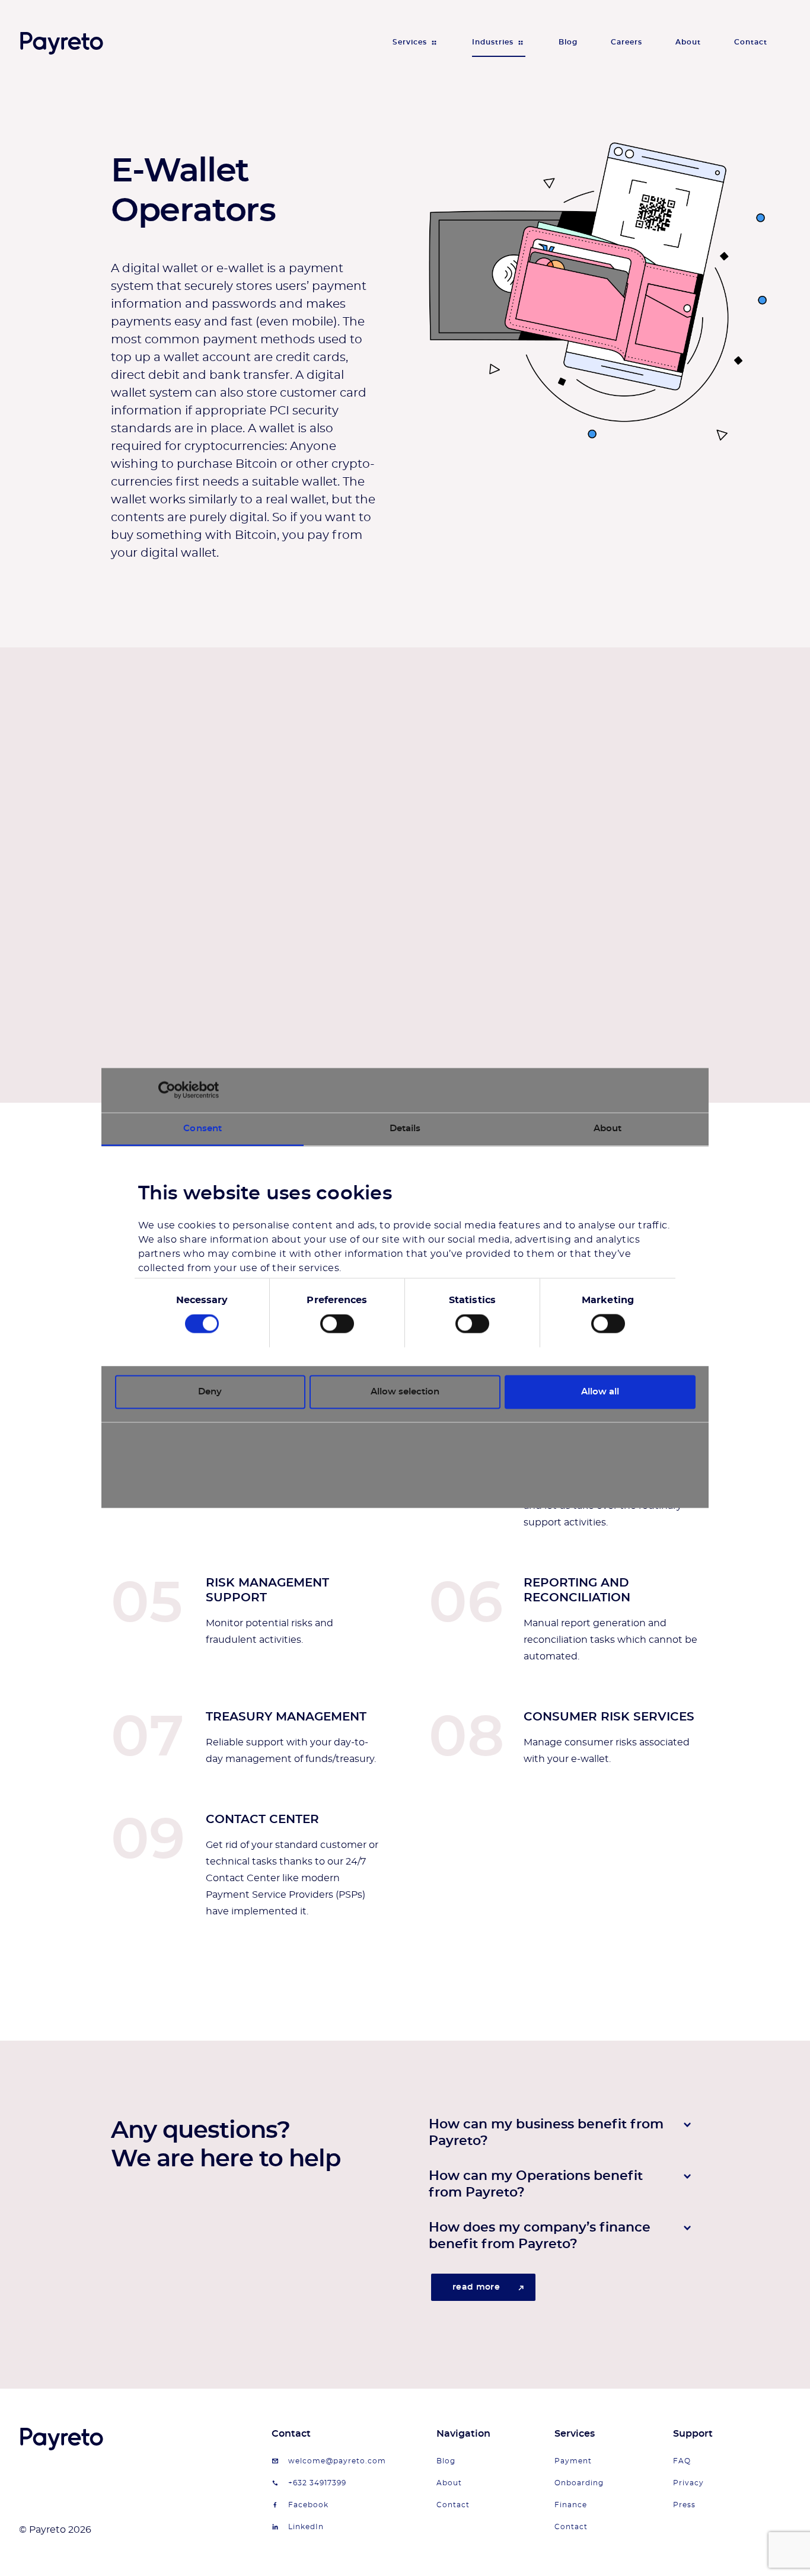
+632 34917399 (317, 2483)
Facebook (308, 2505)
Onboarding (579, 2483)
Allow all (600, 1392)
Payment (573, 2461)
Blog (568, 42)
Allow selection (405, 1392)
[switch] (337, 1324)
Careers (626, 42)
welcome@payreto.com (337, 2461)
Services (410, 42)
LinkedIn (306, 2527)
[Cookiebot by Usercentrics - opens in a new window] (167, 1090)
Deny (210, 1392)
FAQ (682, 2461)
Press (684, 2505)
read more (476, 2287)
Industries (493, 42)
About (688, 42)
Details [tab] (405, 1128)
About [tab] (608, 1128)
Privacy (688, 2483)
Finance (571, 2505)
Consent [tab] (203, 1128)
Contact (751, 42)
